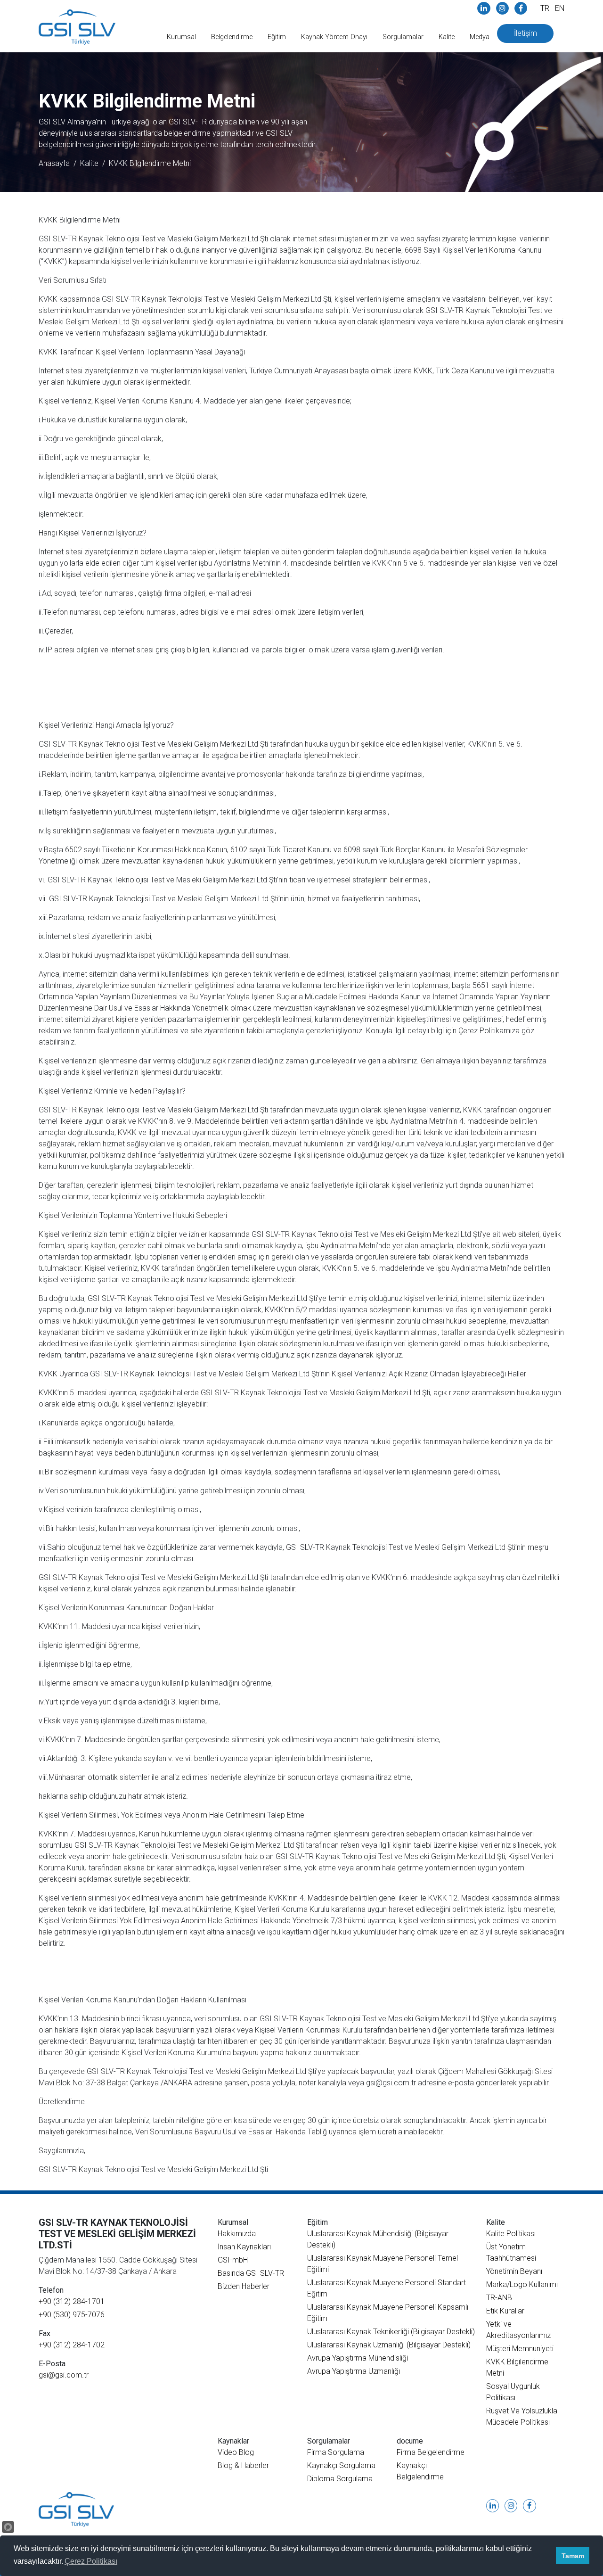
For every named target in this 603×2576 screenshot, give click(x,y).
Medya (480, 37)
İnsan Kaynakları (244, 2247)
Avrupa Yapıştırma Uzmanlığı (354, 2371)
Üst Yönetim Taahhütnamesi (511, 2252)
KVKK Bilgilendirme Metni (150, 163)
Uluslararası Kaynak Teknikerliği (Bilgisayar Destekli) (391, 2332)
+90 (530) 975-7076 (72, 2315)
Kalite (447, 37)
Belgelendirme (232, 37)
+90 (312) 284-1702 (72, 2345)
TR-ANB (499, 2298)
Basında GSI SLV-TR (251, 2273)
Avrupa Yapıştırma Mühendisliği (358, 2358)
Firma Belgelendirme (431, 2452)
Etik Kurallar (505, 2311)
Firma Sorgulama (336, 2452)
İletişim (526, 33)
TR (545, 8)
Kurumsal (181, 37)
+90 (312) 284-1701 (72, 2301)
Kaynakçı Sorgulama (341, 2465)
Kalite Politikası (511, 2234)
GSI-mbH (233, 2260)
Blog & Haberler (243, 2465)
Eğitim (277, 37)
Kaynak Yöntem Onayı (334, 37)
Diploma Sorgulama (340, 2479)
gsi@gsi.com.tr (64, 2375)
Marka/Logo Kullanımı (522, 2284)
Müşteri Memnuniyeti (520, 2349)
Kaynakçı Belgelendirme (420, 2471)
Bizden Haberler (244, 2286)
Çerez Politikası (91, 2561)
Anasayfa (54, 163)
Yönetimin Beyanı (514, 2271)
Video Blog (236, 2452)
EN (560, 8)
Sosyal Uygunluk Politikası (513, 2392)
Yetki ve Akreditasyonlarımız (518, 2330)
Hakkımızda (237, 2234)
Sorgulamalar (403, 37)
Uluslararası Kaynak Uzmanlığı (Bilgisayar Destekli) (389, 2345)
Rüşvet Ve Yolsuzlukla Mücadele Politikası (522, 2416)
